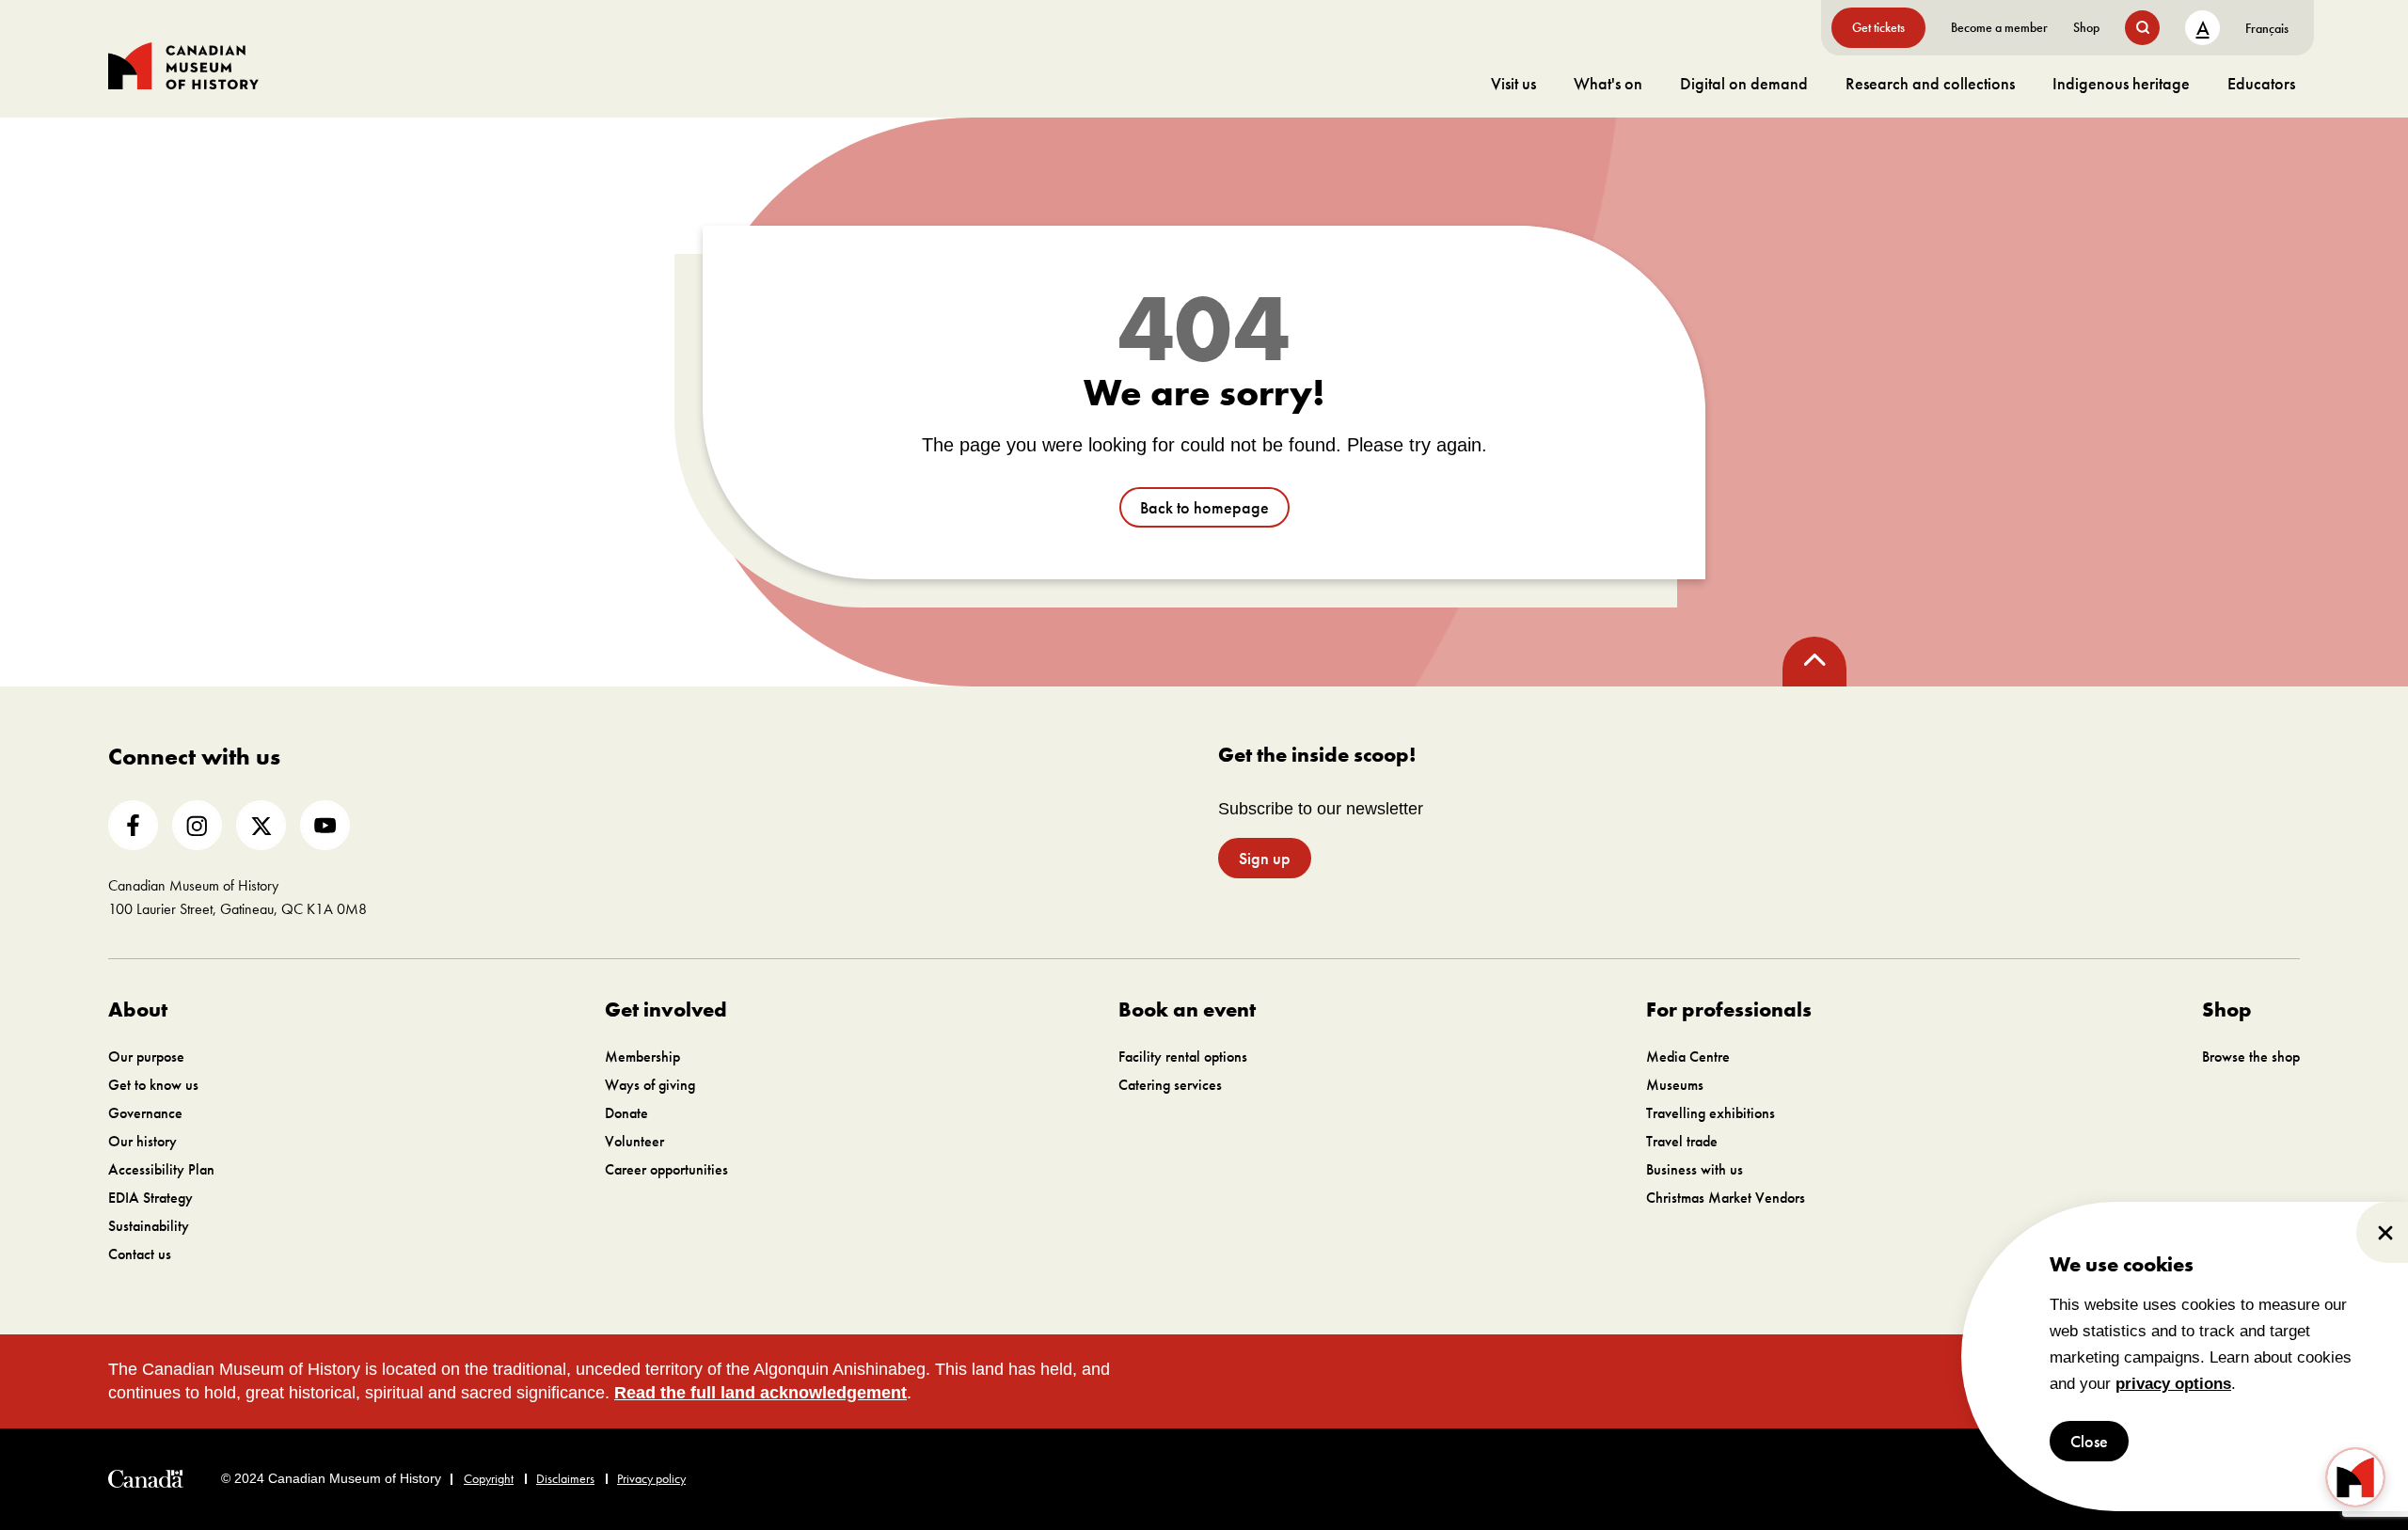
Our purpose (146, 1057)
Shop (2086, 27)
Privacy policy (651, 1478)
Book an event (1187, 1009)
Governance (145, 1113)
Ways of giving (650, 1085)
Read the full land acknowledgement (760, 1393)
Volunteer (634, 1141)
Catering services (1170, 1085)
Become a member (1999, 27)
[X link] (261, 825)
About (138, 1009)
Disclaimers (565, 1478)
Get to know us (153, 1085)
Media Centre (1688, 1057)
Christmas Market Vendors (1726, 1198)
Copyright (489, 1478)
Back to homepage (1204, 507)
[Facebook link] (133, 825)
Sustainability (149, 1226)
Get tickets (1878, 27)
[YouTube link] (325, 825)
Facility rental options (1183, 1057)
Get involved (666, 1009)
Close (2089, 1441)
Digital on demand (1744, 83)
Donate (626, 1113)
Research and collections (1930, 83)
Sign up (1265, 858)
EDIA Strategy (150, 1198)
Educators (2261, 83)
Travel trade (1682, 1141)
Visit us (1513, 83)
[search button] (2142, 28)
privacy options (2173, 1384)
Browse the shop (2251, 1057)
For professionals (1729, 1009)
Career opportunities (666, 1169)
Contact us (140, 1254)
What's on (1608, 83)
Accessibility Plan (161, 1169)
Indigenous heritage (2121, 83)
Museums (1675, 1085)
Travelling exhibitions (1711, 1113)
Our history (143, 1141)
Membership (642, 1057)
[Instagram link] (197, 825)
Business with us (1695, 1169)
